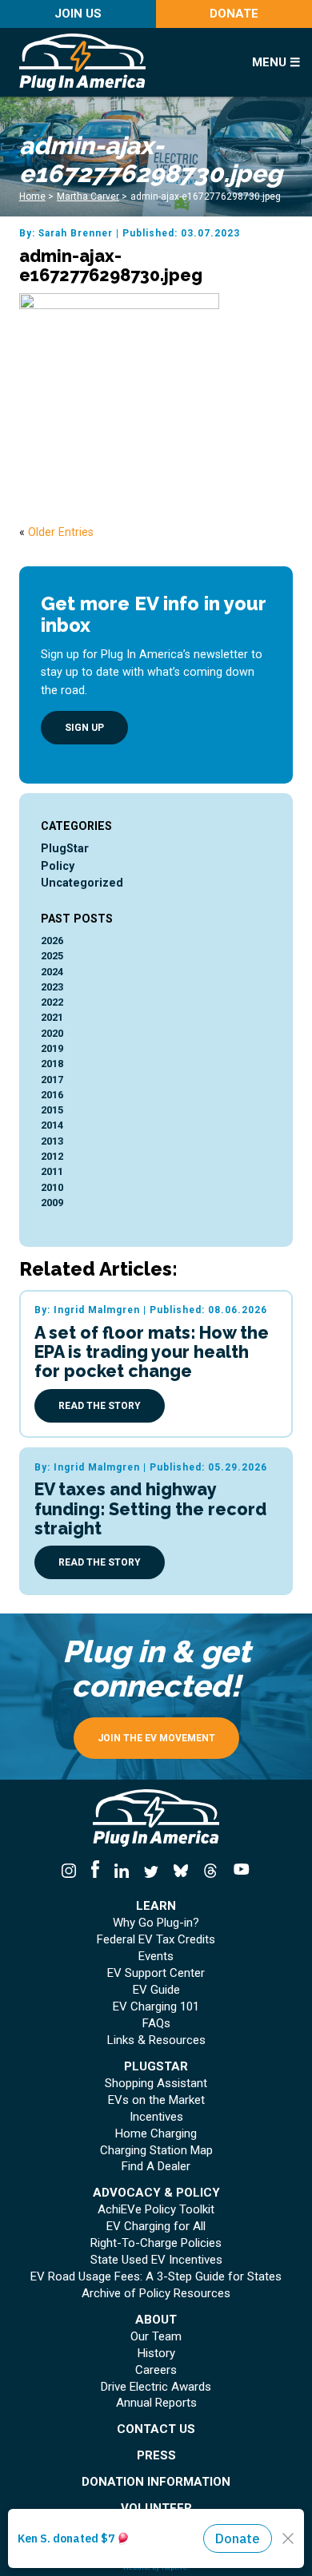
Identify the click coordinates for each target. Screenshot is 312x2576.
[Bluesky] (181, 1871)
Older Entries (61, 532)
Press (156, 2456)
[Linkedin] (121, 1871)
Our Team (156, 2337)
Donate (234, 14)
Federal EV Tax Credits (156, 1940)
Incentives (156, 2117)
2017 (52, 1080)
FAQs (156, 2024)
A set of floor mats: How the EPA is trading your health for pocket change (152, 1352)
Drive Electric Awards (156, 2387)
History (156, 2354)
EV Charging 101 (156, 2007)
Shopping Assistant (156, 2084)
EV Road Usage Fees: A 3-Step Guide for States (156, 2277)
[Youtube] (238, 1871)
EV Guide (156, 1990)
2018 (52, 1064)
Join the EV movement (156, 1738)
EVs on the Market (156, 2100)
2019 (52, 1048)
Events (156, 1957)
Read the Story (100, 1406)
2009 (52, 1203)
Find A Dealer (156, 2167)
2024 (52, 972)
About (156, 2320)
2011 (52, 1171)
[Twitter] (151, 1871)
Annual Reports (156, 2403)
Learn (156, 1906)
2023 (52, 987)
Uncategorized (82, 883)
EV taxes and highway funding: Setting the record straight (150, 1508)
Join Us (78, 14)
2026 (52, 941)
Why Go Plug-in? (156, 1923)
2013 (52, 1141)
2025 (52, 956)
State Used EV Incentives (156, 2260)
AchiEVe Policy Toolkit (156, 2210)
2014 (52, 1125)
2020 (52, 1033)
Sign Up (84, 728)
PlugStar (65, 848)
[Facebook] (95, 1871)
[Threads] (211, 1871)
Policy (58, 866)
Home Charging (156, 2134)
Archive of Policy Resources (156, 2294)
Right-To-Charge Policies (156, 2243)
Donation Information (156, 2482)
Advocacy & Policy (156, 2193)
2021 (52, 1017)
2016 (52, 1095)
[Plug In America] (122, 62)
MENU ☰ (276, 62)
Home (32, 196)
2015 (52, 1110)
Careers (156, 2370)
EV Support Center (156, 1973)
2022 (52, 1002)
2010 (52, 1187)
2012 (52, 1156)
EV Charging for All (156, 2227)
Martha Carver (88, 196)
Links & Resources (156, 2040)
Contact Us (156, 2429)
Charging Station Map (156, 2151)
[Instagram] (73, 1871)
